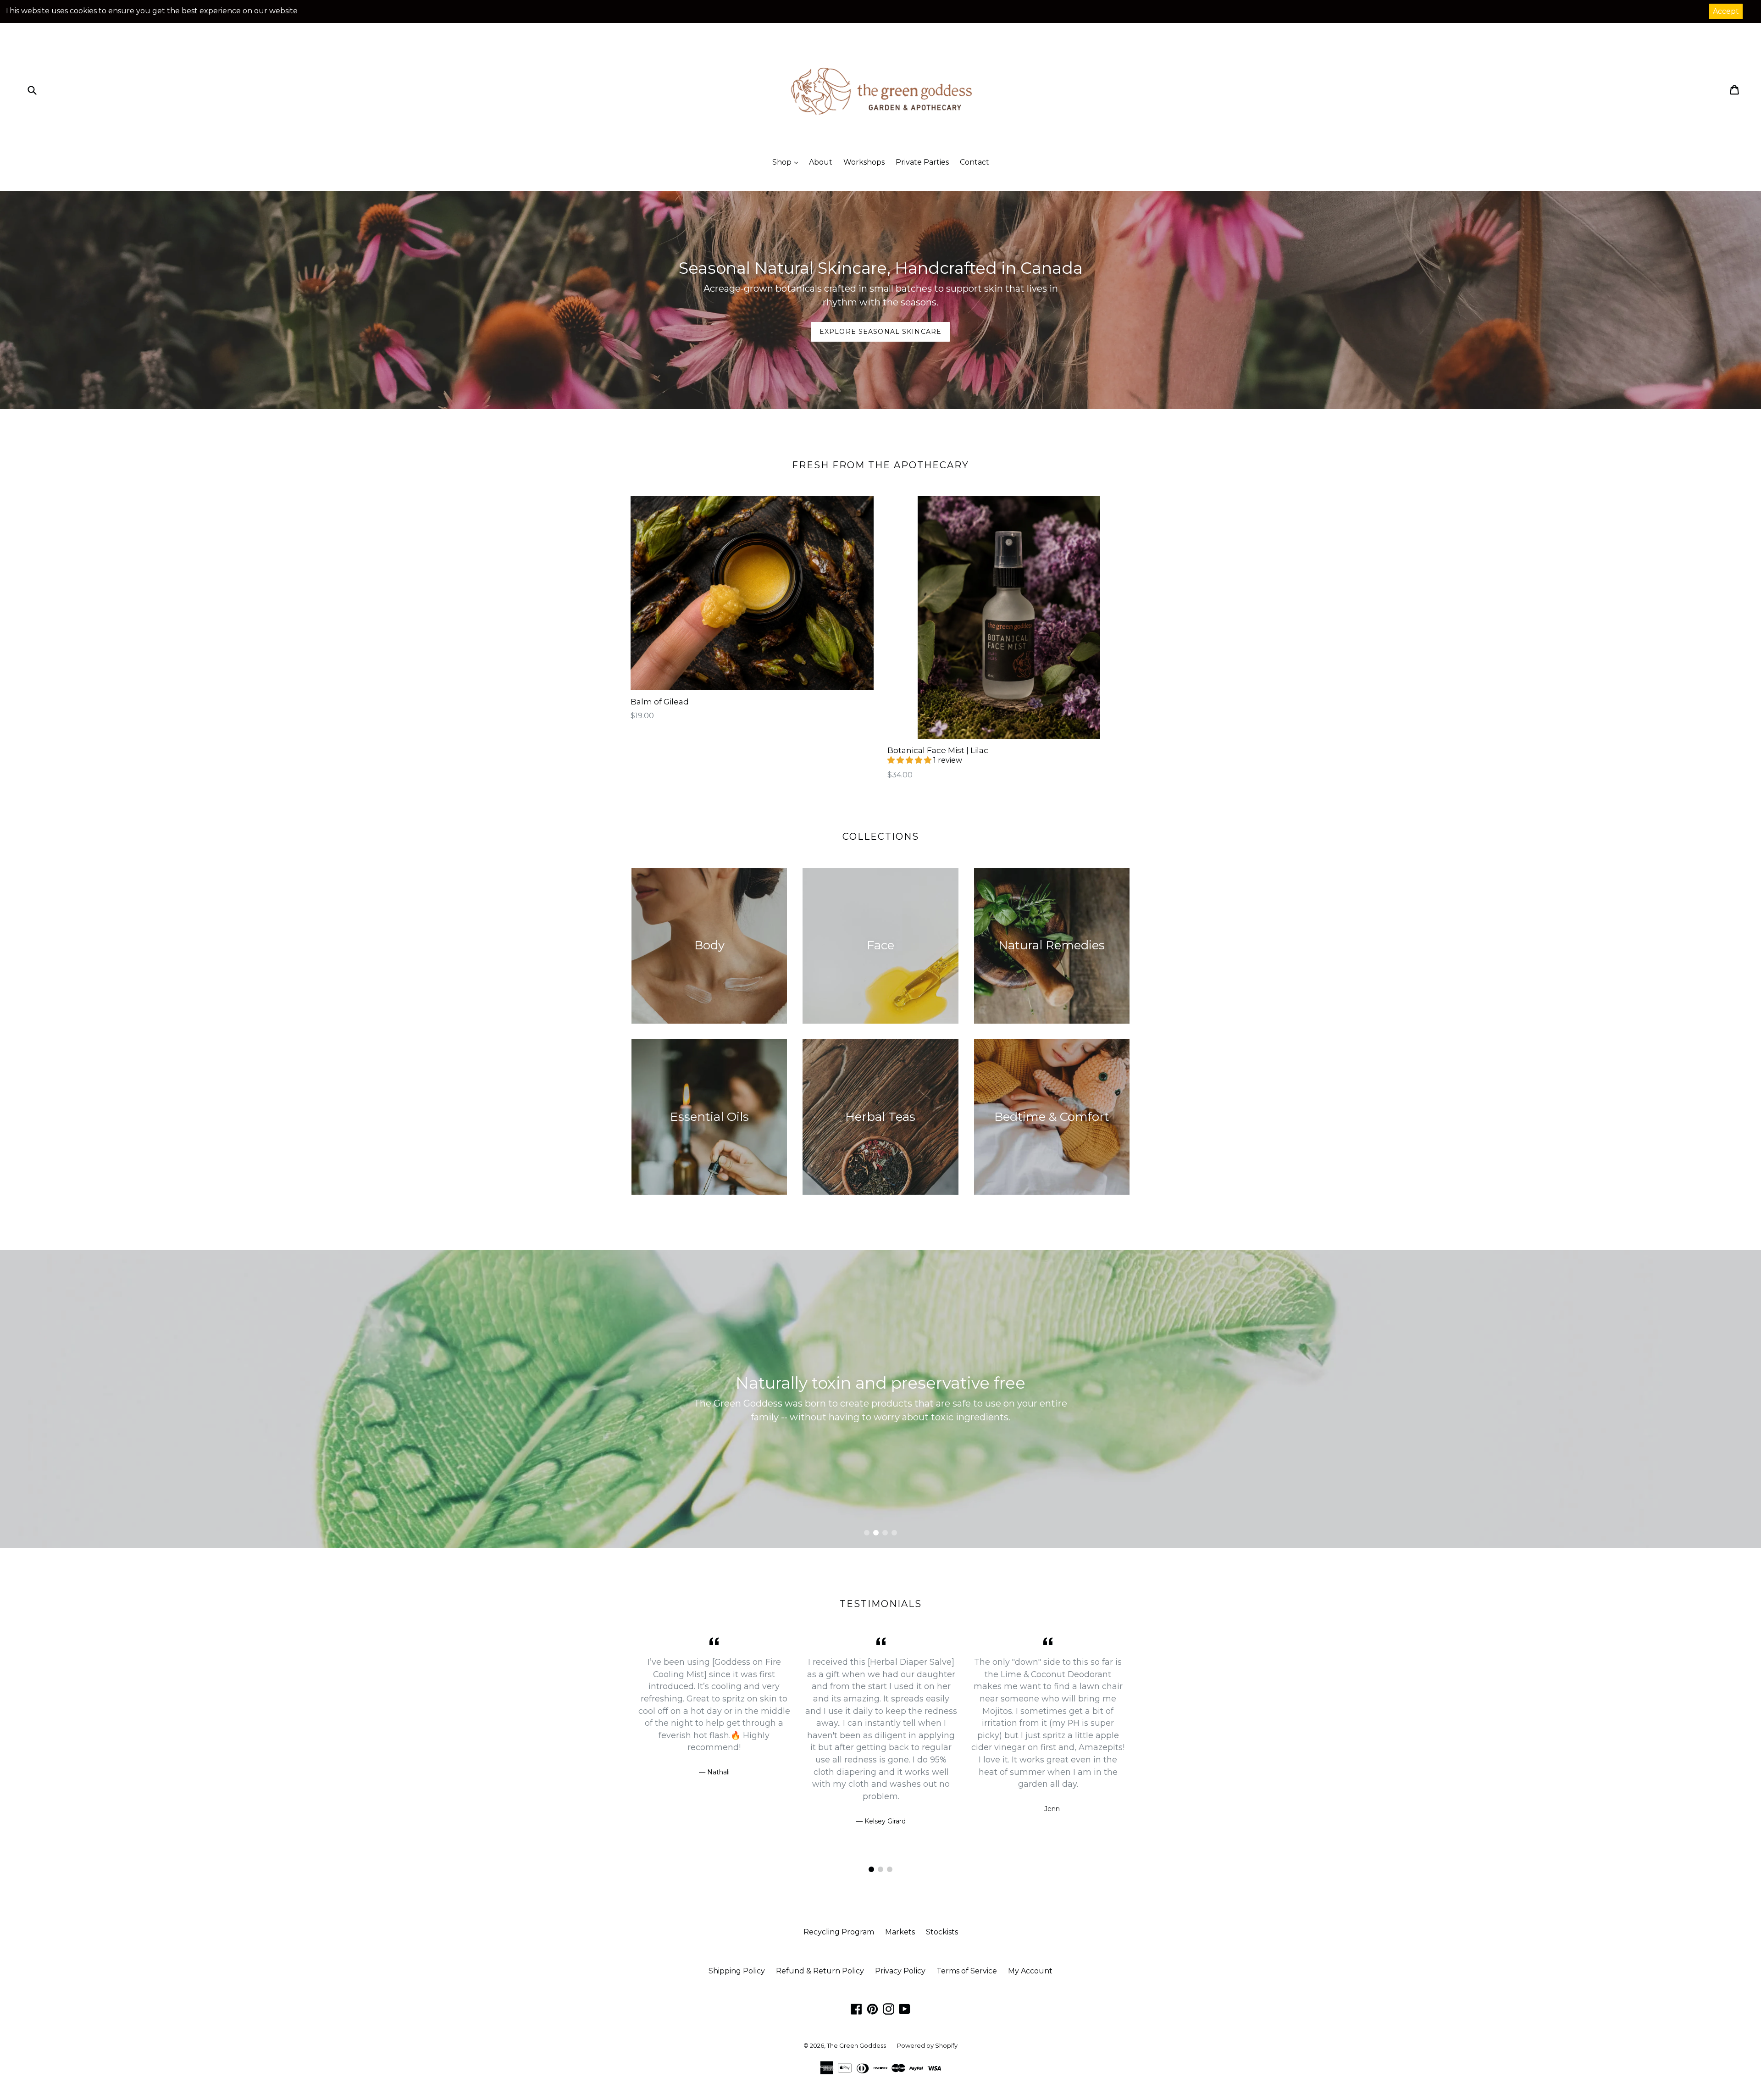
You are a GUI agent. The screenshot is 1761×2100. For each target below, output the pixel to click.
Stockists (942, 1932)
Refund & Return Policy (820, 1971)
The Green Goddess (856, 2045)
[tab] (867, 1533)
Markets (900, 1932)
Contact (975, 162)
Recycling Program (839, 1932)
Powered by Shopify (927, 2045)
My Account (1030, 1971)
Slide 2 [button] (876, 1533)
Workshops (864, 162)
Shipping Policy (737, 1971)
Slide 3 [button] (885, 1533)
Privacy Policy (900, 1971)
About (821, 162)
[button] (910, 760)
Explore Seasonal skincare (880, 332)
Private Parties (922, 162)
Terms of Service (967, 1971)
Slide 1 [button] (867, 1533)
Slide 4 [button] (894, 1533)
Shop (783, 162)
